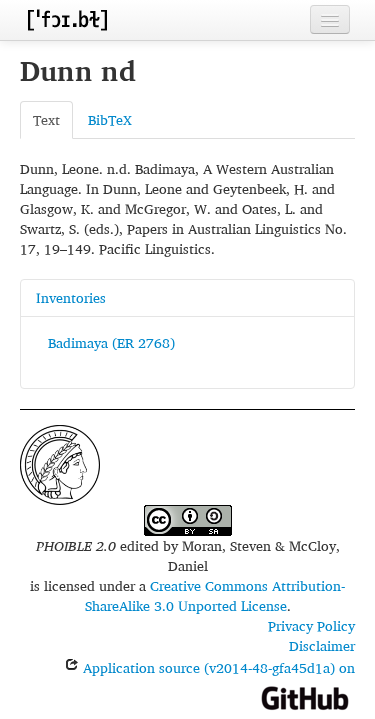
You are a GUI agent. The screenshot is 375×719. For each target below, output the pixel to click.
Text (46, 119)
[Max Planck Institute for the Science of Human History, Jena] (60, 462)
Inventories (71, 297)
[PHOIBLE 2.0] (67, 19)
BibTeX (110, 119)
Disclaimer (322, 645)
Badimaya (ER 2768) (111, 342)
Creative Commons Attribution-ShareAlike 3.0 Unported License (215, 595)
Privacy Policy (311, 625)
